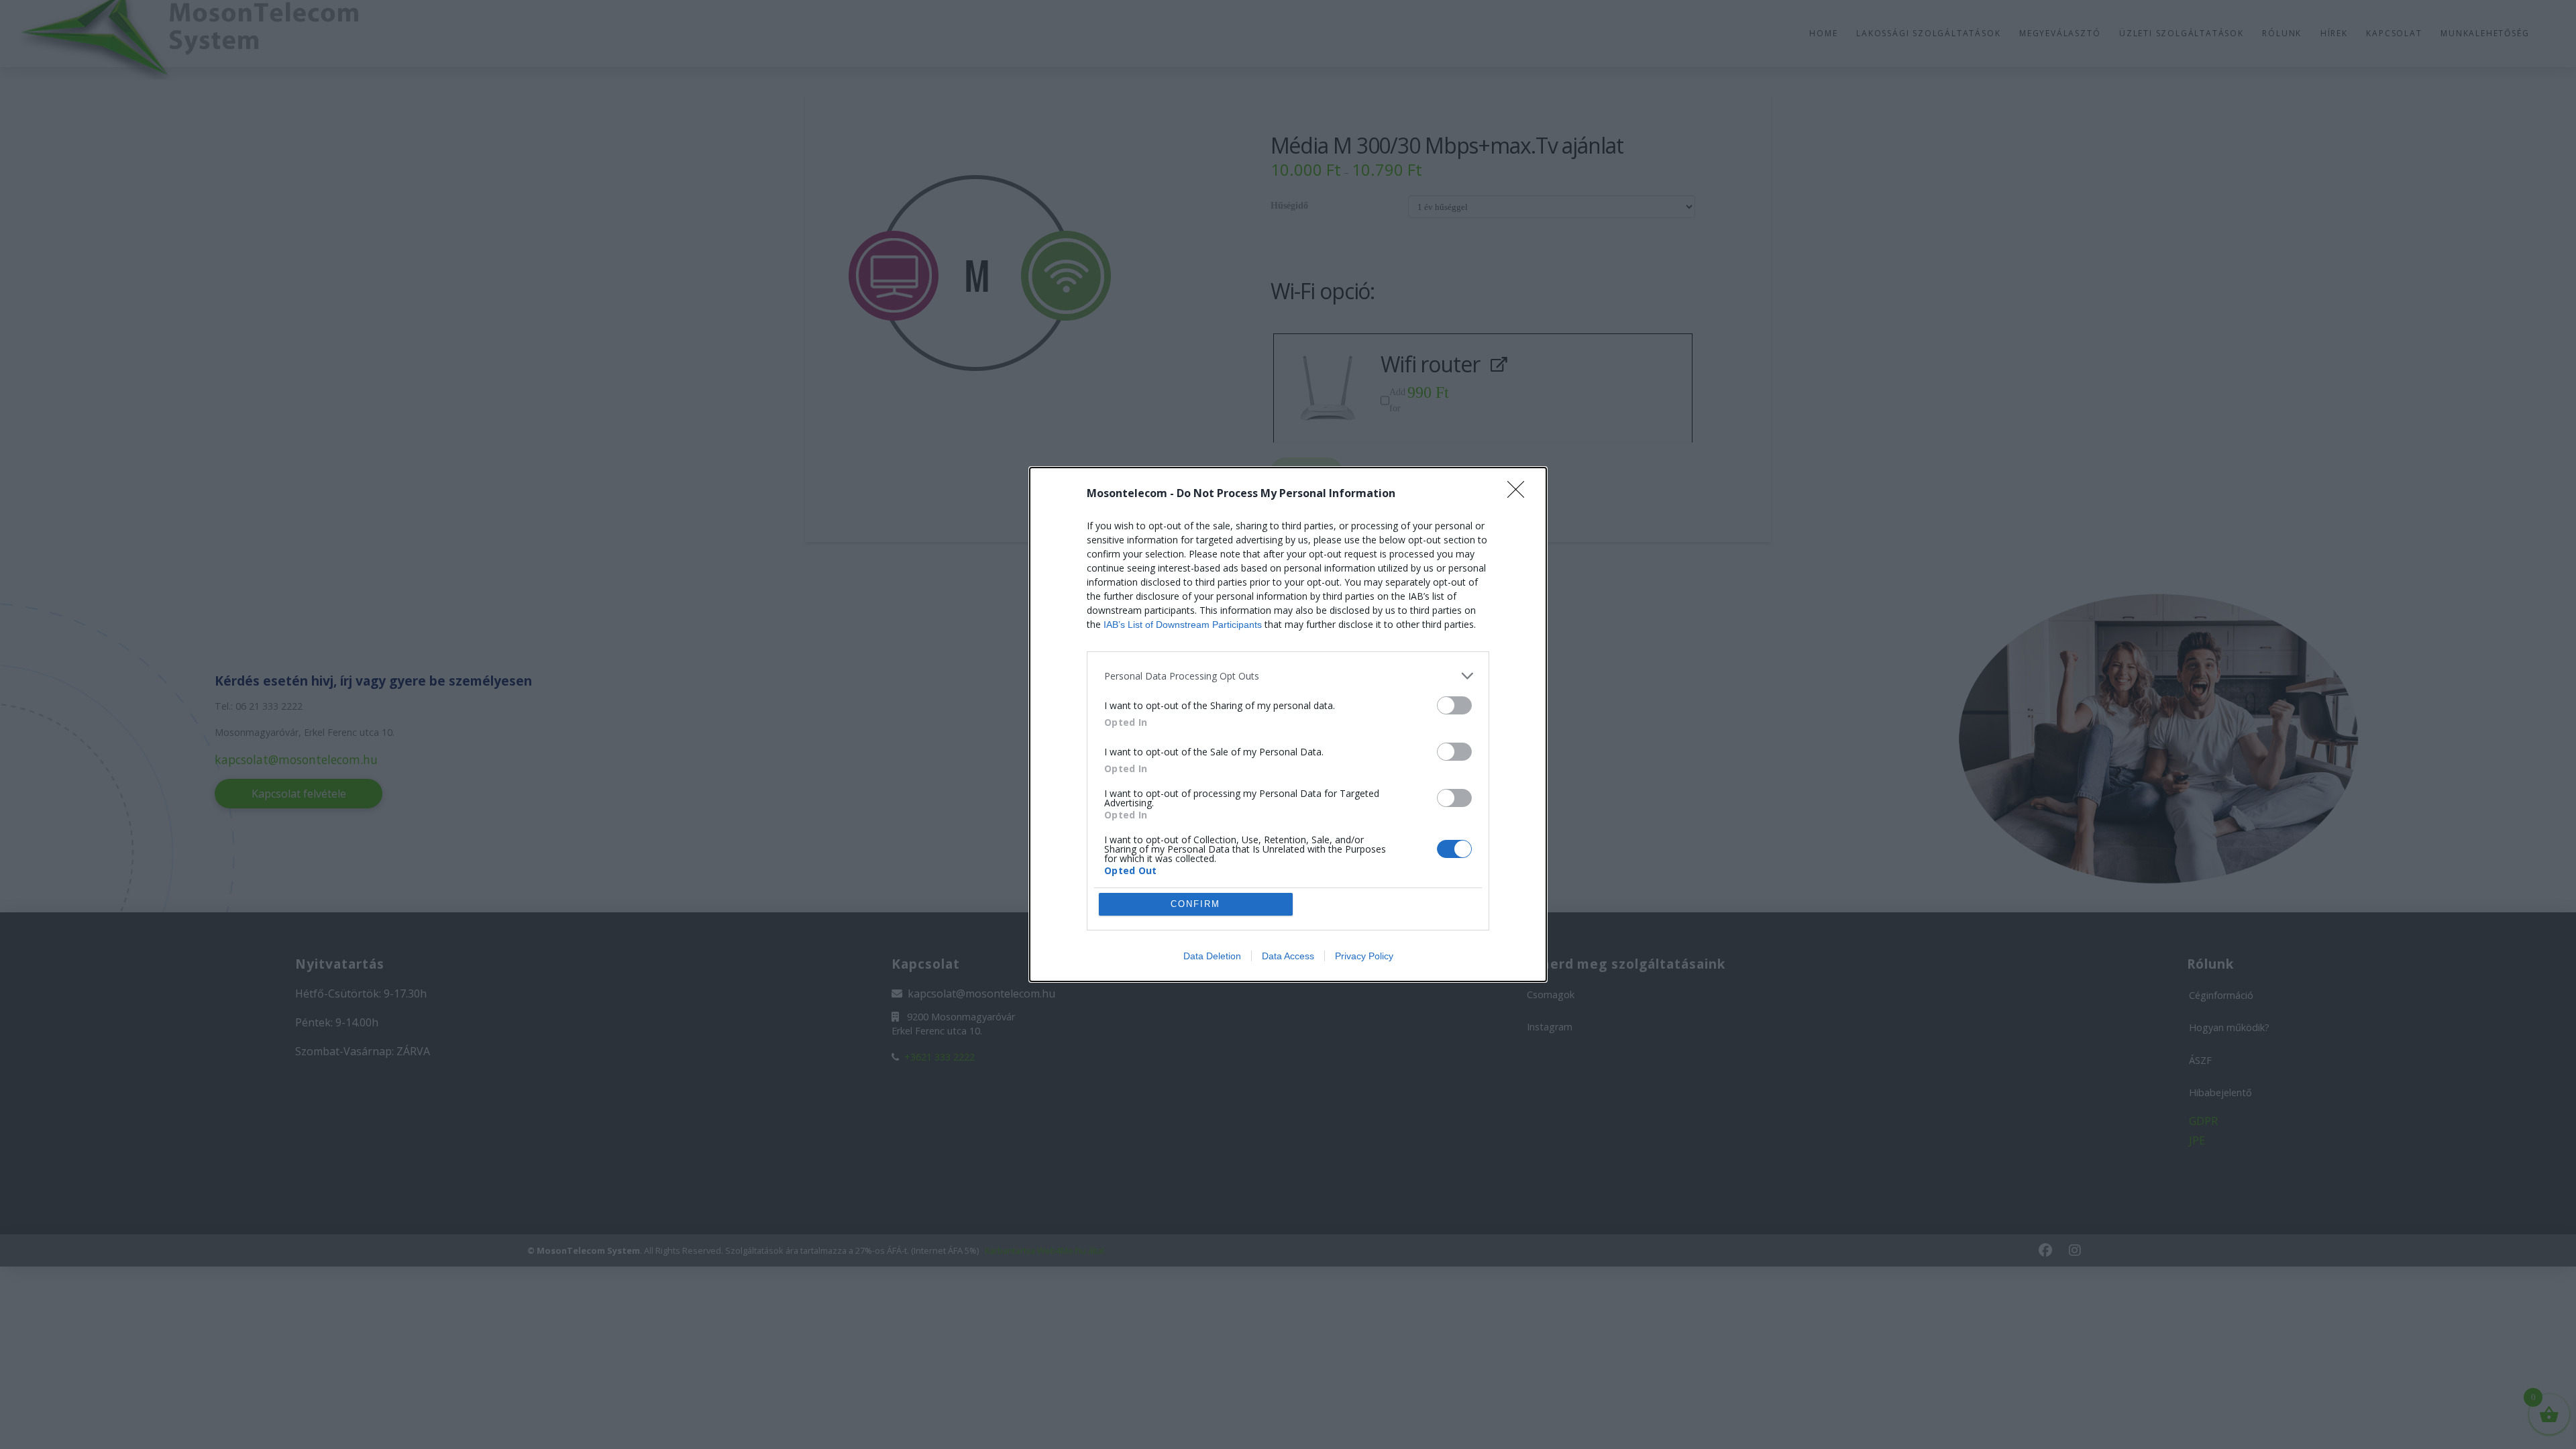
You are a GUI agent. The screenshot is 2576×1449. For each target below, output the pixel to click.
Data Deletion (1212, 956)
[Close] (1520, 494)
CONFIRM (1195, 904)
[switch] (1454, 705)
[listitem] (1288, 676)
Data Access (1288, 956)
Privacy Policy (1364, 956)
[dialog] (1288, 724)
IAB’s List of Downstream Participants (1183, 625)
